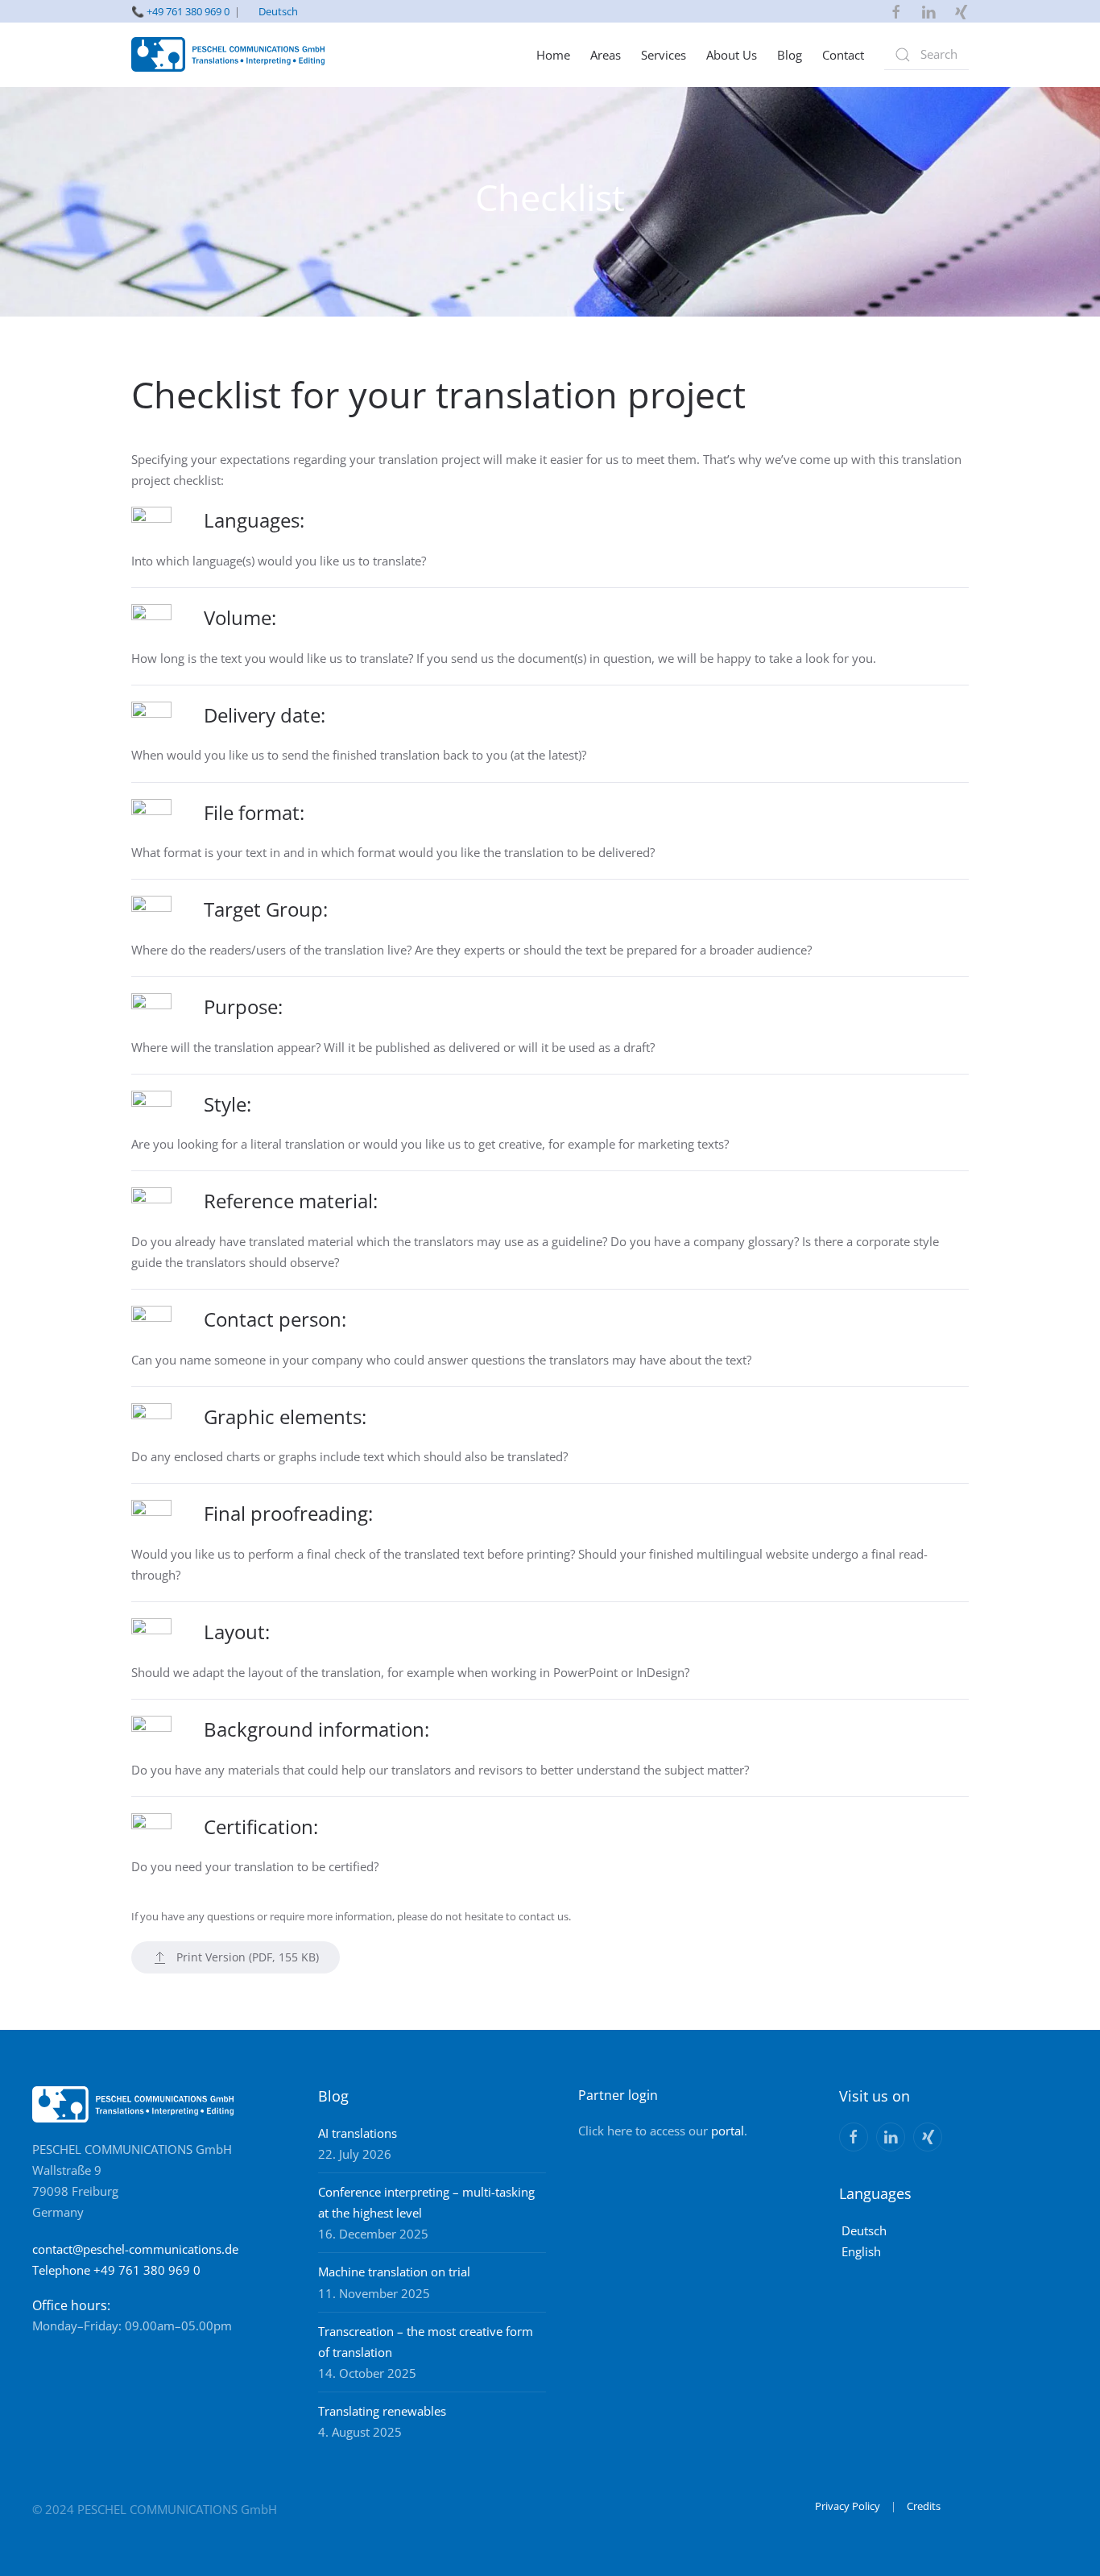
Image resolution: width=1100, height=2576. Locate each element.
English (861, 2251)
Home (553, 55)
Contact (843, 55)
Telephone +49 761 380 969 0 (116, 2270)
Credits (924, 2506)
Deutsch (278, 11)
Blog (790, 55)
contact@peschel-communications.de (135, 2249)
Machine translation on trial (394, 2272)
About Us (732, 55)
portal (728, 2131)
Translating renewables (382, 2411)
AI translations (358, 2133)
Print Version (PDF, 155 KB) (248, 1957)
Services (664, 55)
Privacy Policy (848, 2506)
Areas (606, 55)
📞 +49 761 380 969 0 (180, 11)
